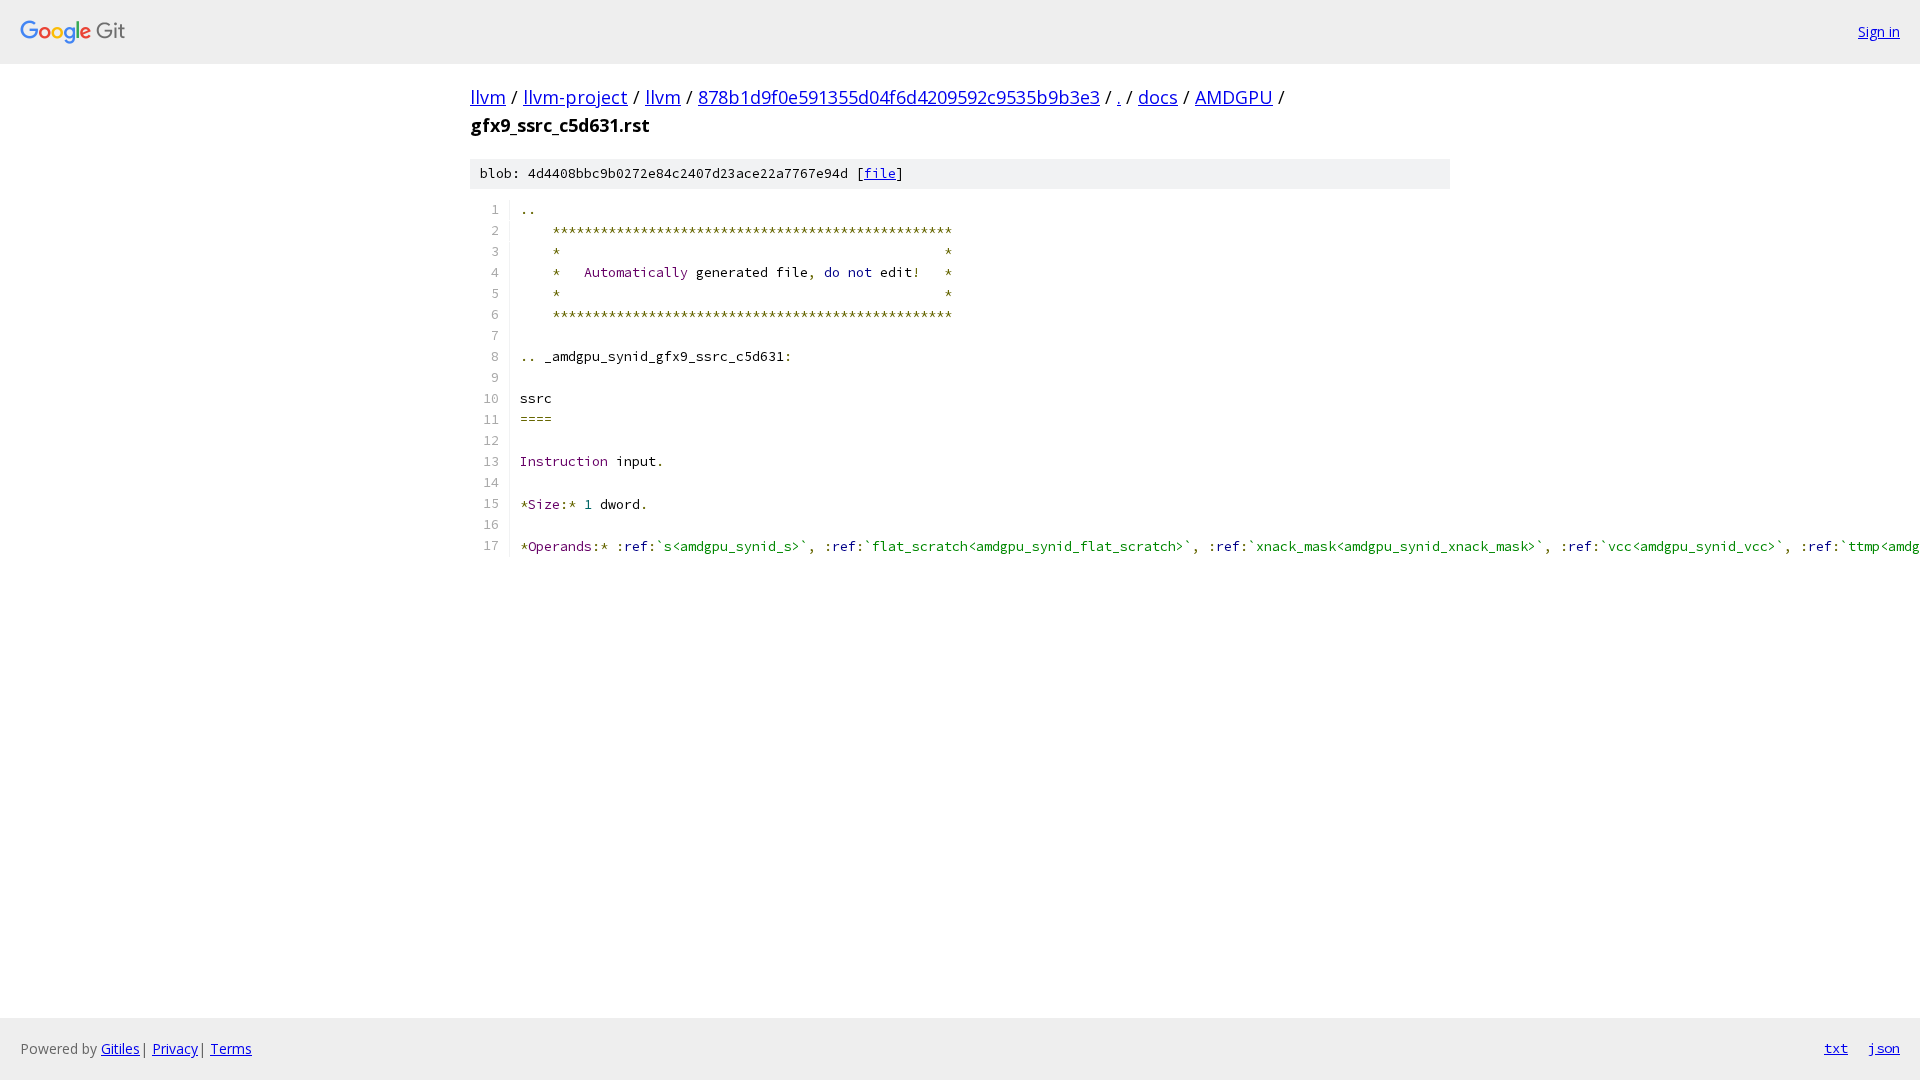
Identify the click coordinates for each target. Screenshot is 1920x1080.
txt (1836, 1048)
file (880, 173)
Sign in (1879, 31)
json (1884, 1048)
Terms (231, 1048)
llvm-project (575, 97)
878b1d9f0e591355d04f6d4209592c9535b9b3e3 (899, 97)
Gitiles (120, 1048)
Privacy (175, 1048)
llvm (488, 97)
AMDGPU (1234, 97)
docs (1158, 97)
